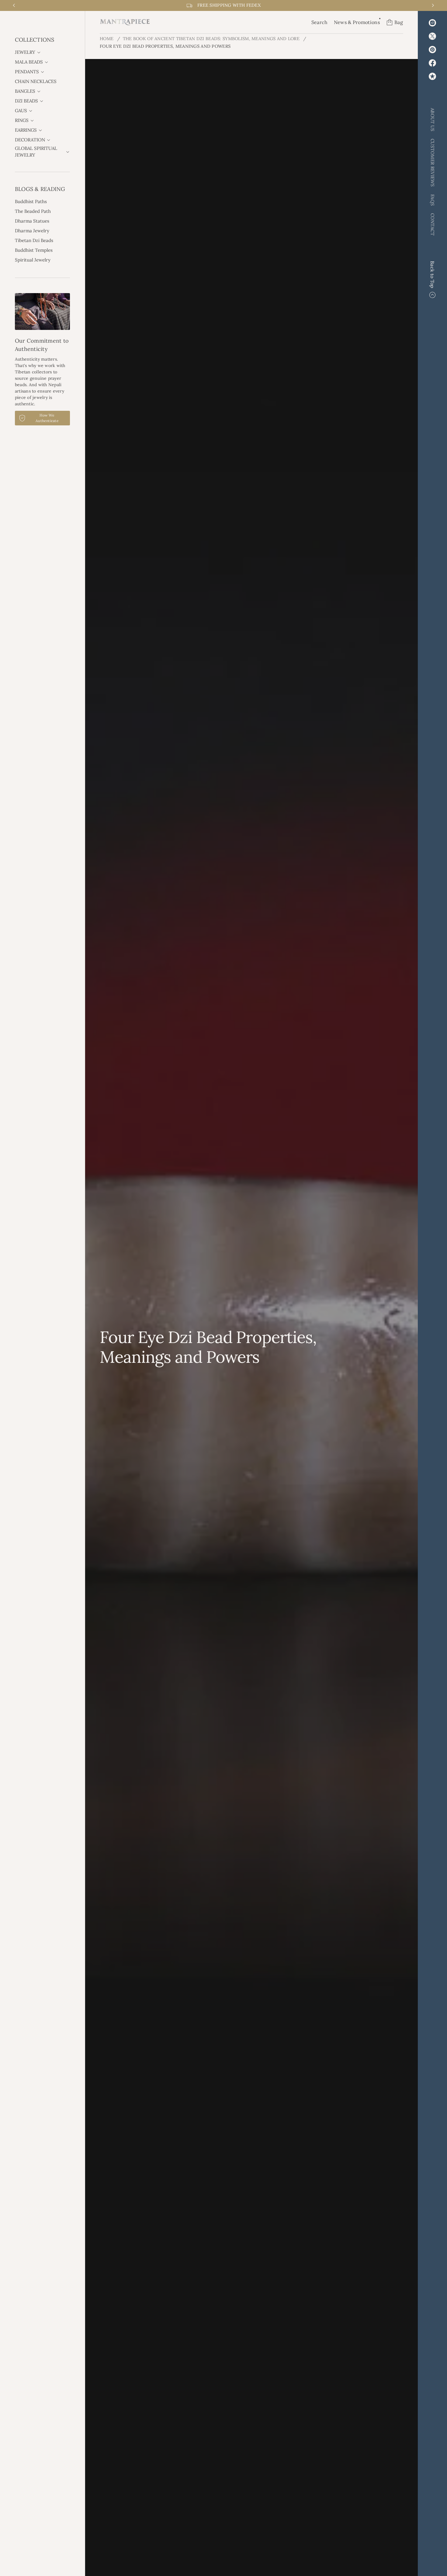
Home (107, 39)
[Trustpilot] (432, 76)
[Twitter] (432, 36)
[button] (320, 22)
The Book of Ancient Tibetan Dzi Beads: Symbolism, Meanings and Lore (211, 39)
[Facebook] (432, 63)
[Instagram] (432, 23)
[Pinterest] (432, 50)
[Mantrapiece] (125, 22)
